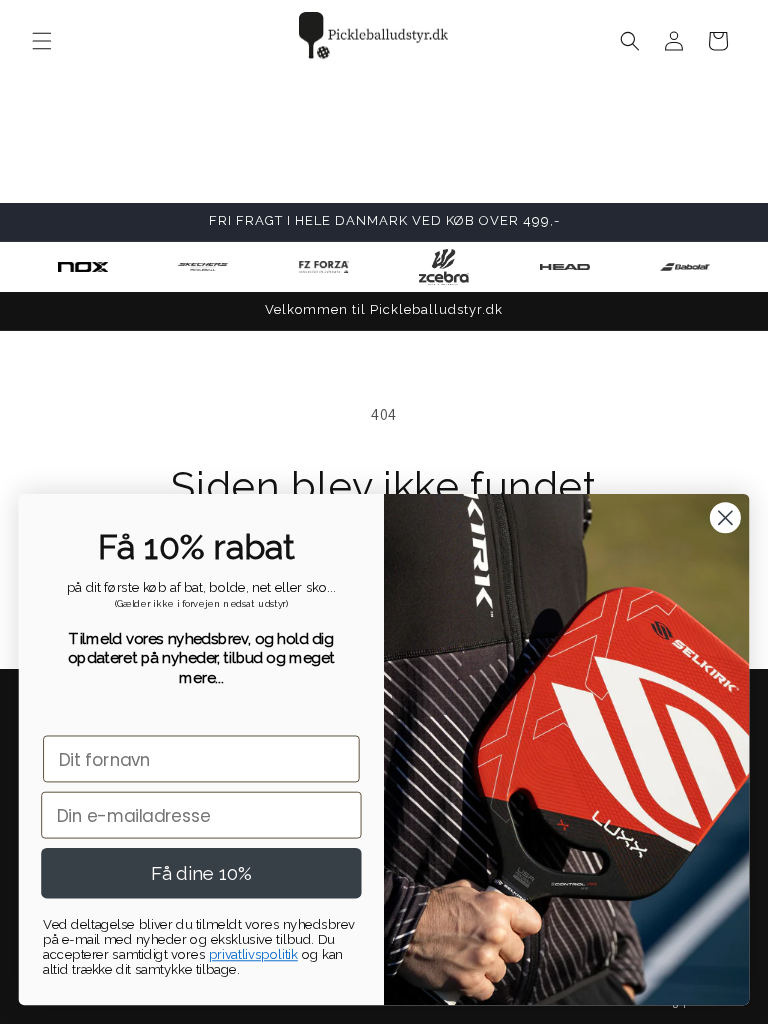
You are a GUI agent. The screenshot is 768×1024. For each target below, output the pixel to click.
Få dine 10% (201, 873)
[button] (42, 41)
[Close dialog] (725, 517)
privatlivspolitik (253, 954)
